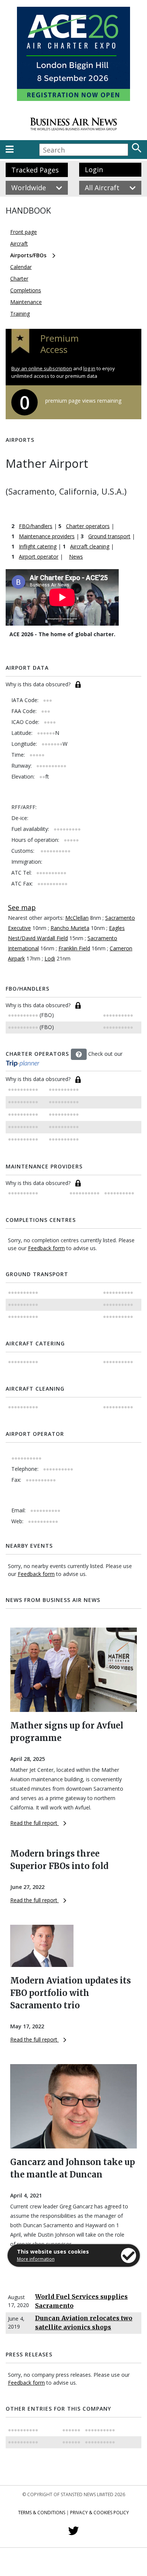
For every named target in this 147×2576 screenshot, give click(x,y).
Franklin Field (74, 948)
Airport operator (39, 557)
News (76, 557)
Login (94, 169)
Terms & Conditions (42, 2513)
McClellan (77, 918)
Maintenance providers (47, 536)
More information (36, 2259)
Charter (19, 279)
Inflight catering (38, 546)
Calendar (21, 267)
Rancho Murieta (70, 928)
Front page (24, 232)
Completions (26, 290)
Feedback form (46, 1248)
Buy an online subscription (42, 368)
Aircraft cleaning (90, 546)
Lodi (50, 958)
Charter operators (88, 526)
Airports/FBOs (28, 255)
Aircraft (19, 244)
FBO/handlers (36, 526)
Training (20, 314)
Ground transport (109, 536)
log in (89, 368)
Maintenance (26, 302)
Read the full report (34, 1823)
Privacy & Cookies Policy (100, 2513)
